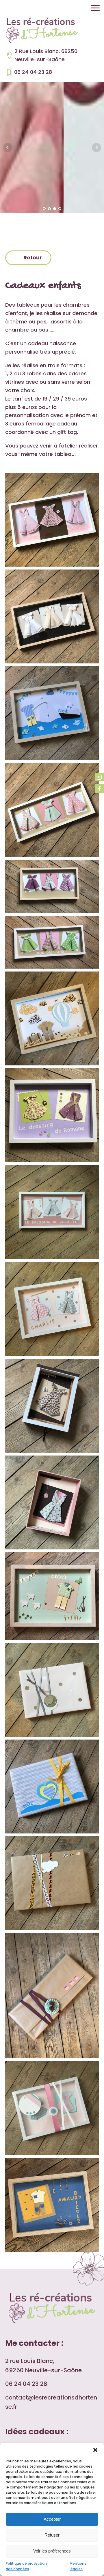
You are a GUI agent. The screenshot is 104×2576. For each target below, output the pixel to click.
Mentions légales (78, 2566)
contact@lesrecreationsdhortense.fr (51, 2402)
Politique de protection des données (26, 2566)
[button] (95, 2450)
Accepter (52, 2519)
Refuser (52, 2535)
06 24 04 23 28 (33, 72)
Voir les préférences (52, 2551)
